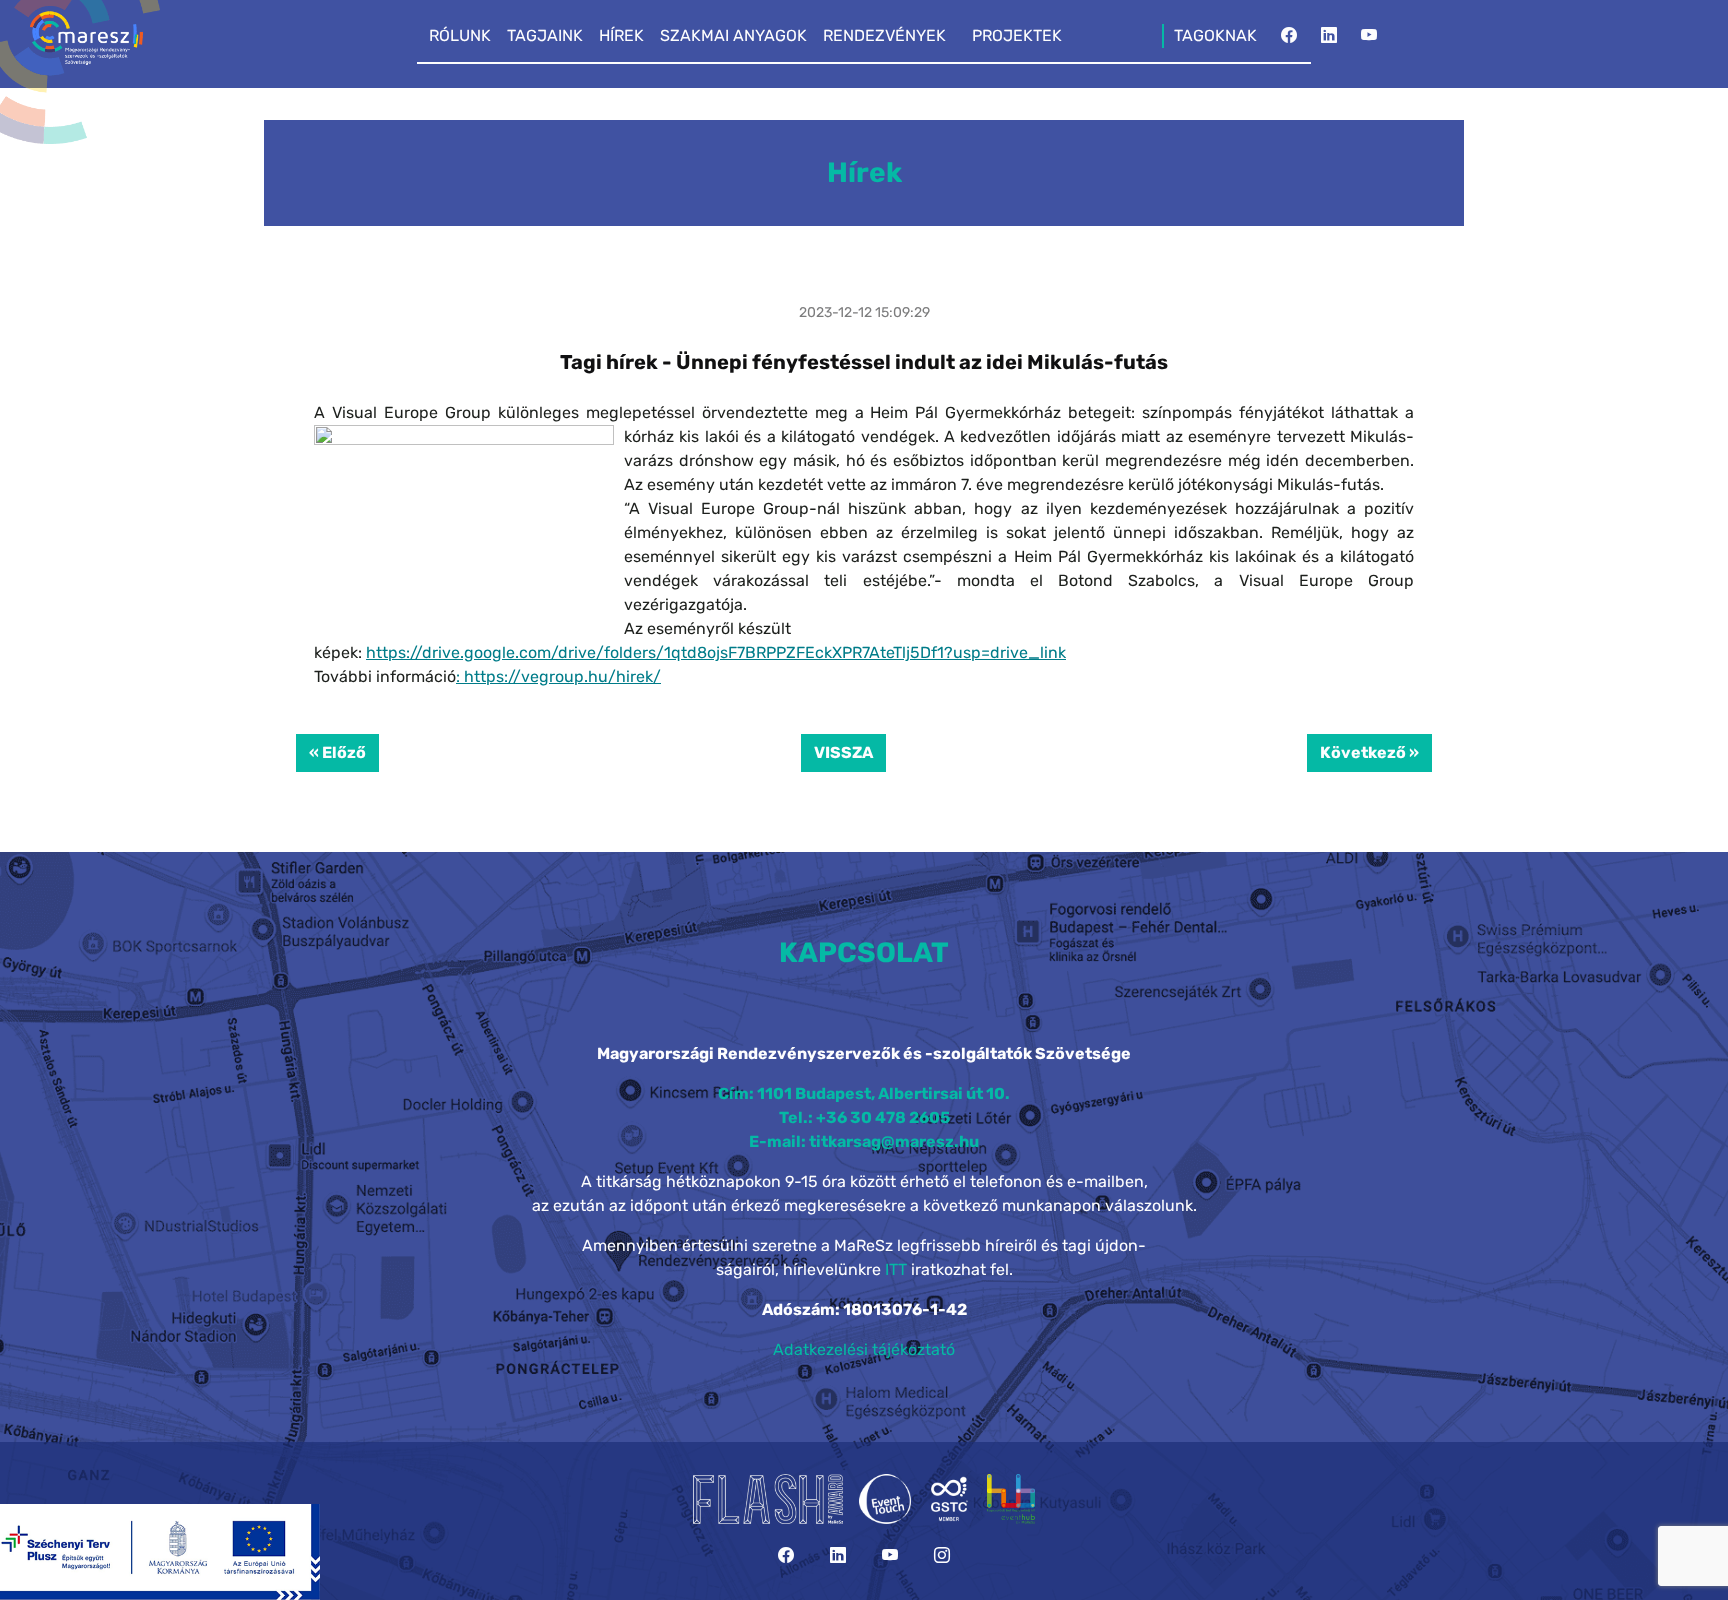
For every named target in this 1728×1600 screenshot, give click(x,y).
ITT (896, 1269)
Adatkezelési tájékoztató (864, 1349)
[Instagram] (942, 1555)
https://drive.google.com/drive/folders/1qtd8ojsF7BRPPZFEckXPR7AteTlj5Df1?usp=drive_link (716, 652)
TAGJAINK (545, 35)
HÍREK (621, 35)
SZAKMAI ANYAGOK (733, 35)
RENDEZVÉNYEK (884, 35)
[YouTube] (1369, 41)
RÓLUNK (460, 35)
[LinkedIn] (1329, 41)
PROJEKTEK (1017, 35)
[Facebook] (1289, 41)
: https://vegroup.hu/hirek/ (558, 676)
